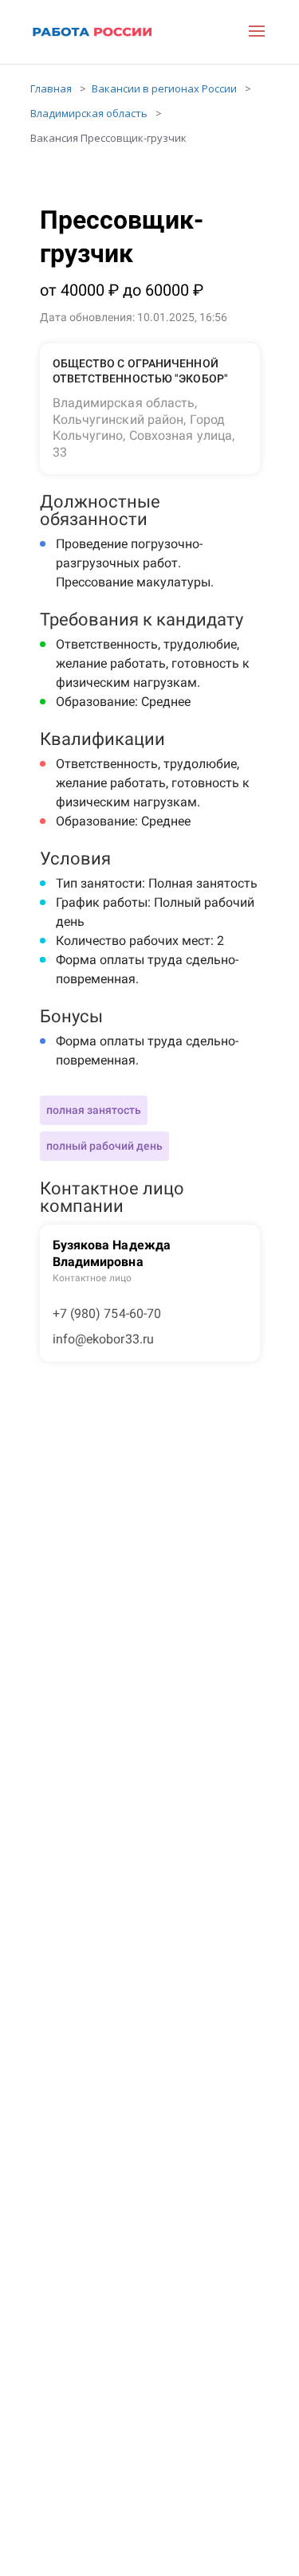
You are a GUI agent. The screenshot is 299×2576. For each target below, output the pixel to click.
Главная (51, 88)
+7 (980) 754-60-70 (107, 1313)
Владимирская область (89, 113)
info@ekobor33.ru (104, 1339)
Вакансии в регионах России (164, 88)
